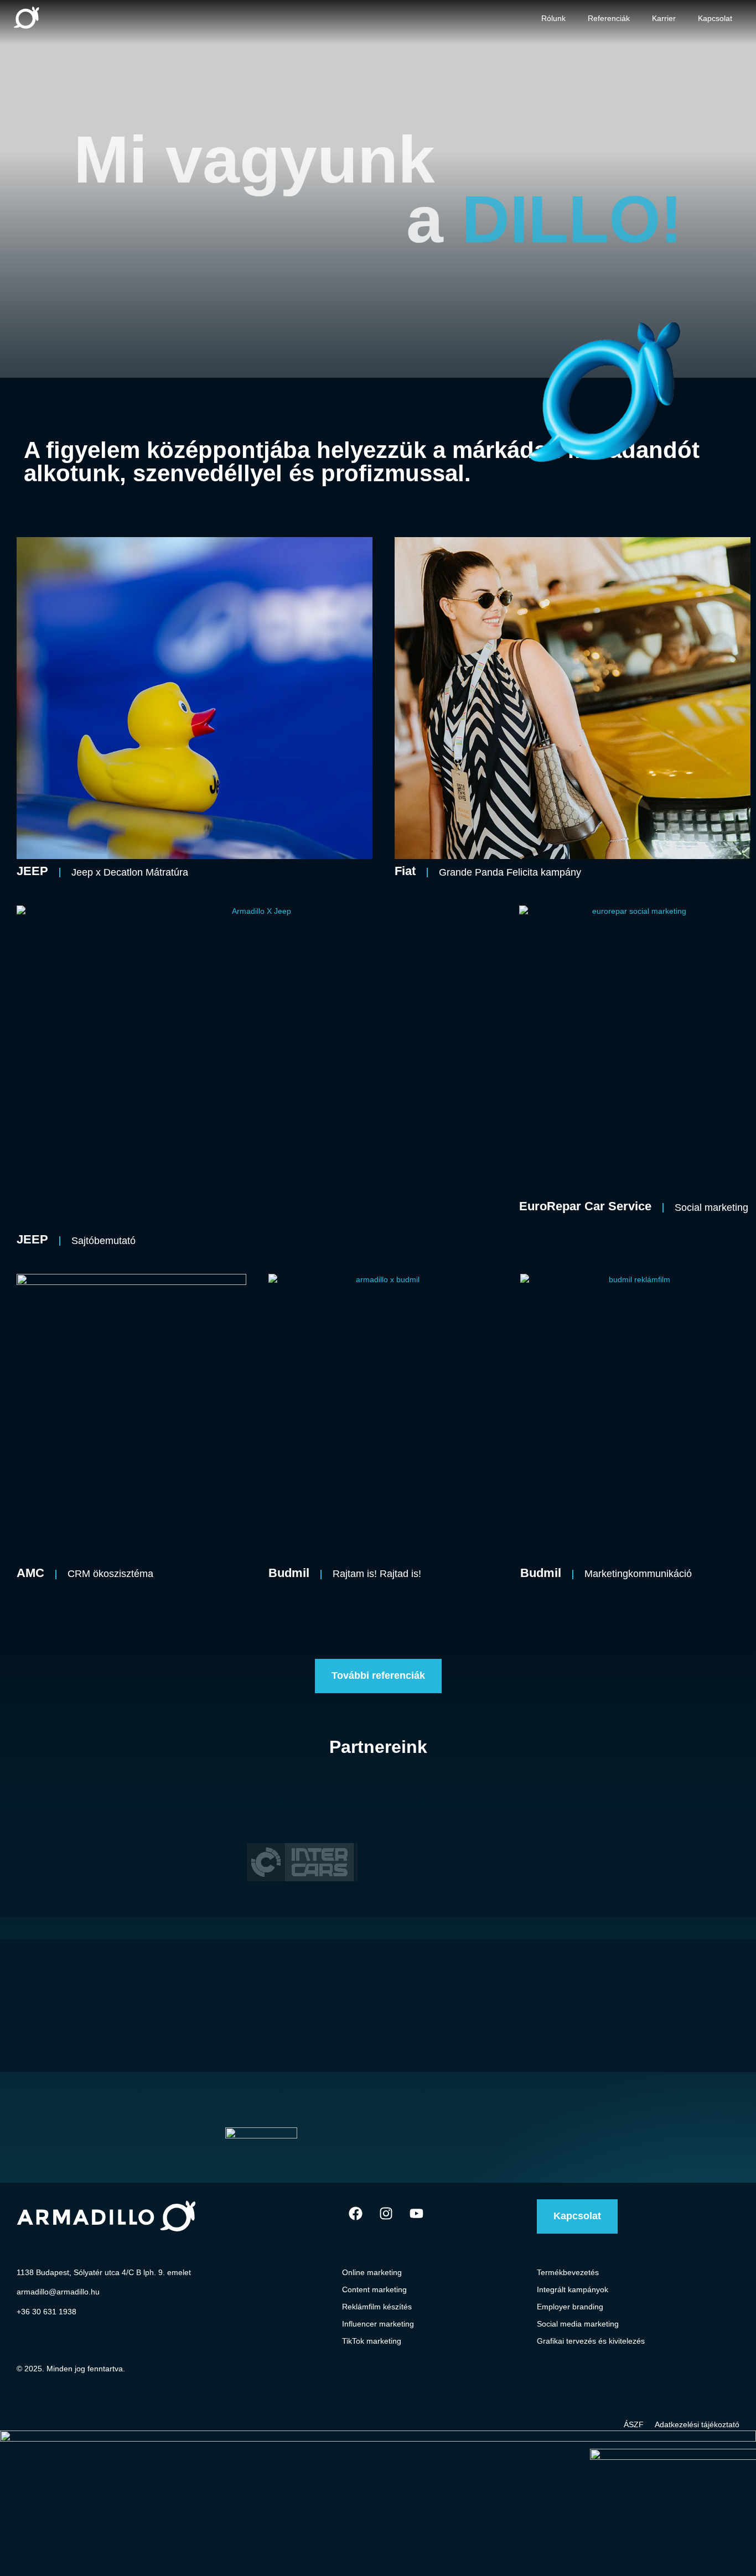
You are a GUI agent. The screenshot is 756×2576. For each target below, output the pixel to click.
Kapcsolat (715, 18)
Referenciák (609, 18)
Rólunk (553, 18)
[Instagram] (386, 2213)
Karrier (664, 18)
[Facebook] (356, 2213)
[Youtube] (417, 2213)
